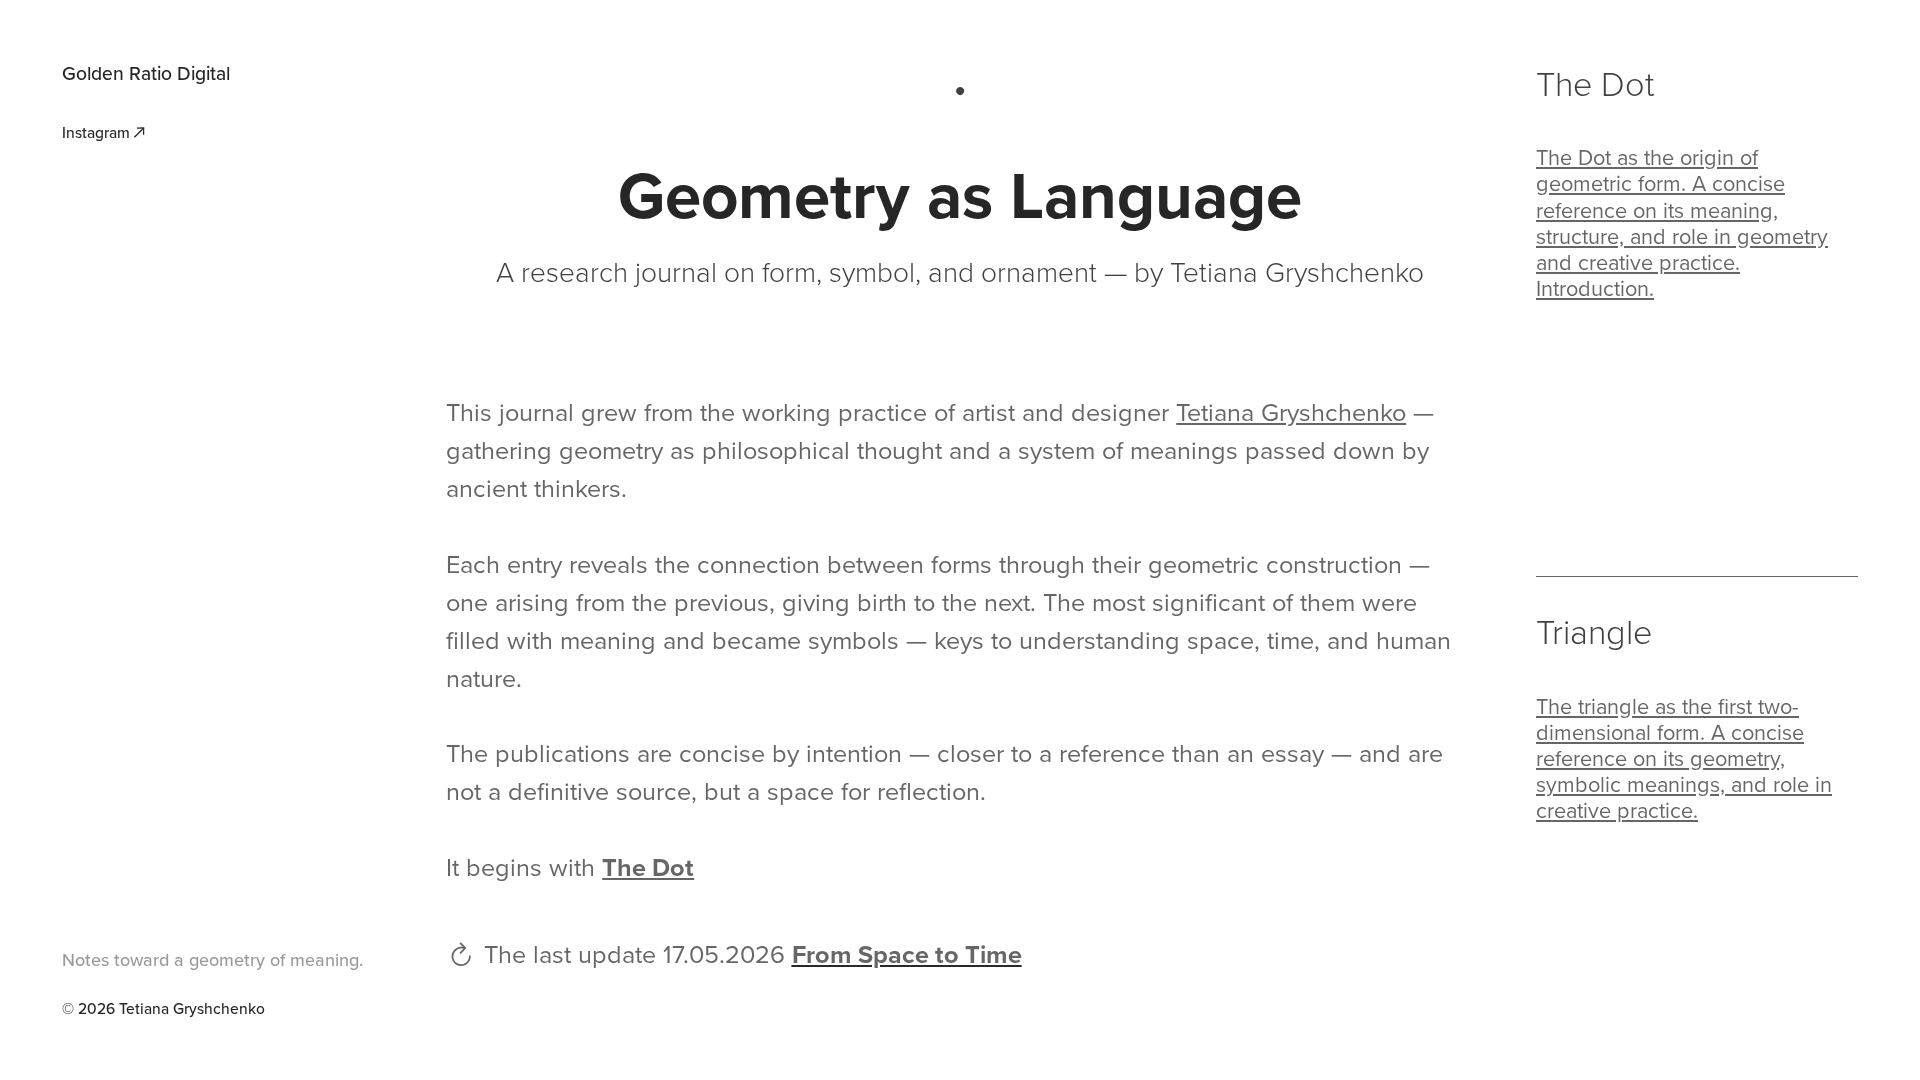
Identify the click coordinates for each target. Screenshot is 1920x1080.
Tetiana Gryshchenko (1291, 411)
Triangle (1594, 630)
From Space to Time (907, 954)
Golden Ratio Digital (146, 73)
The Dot (1595, 82)
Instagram (96, 132)
